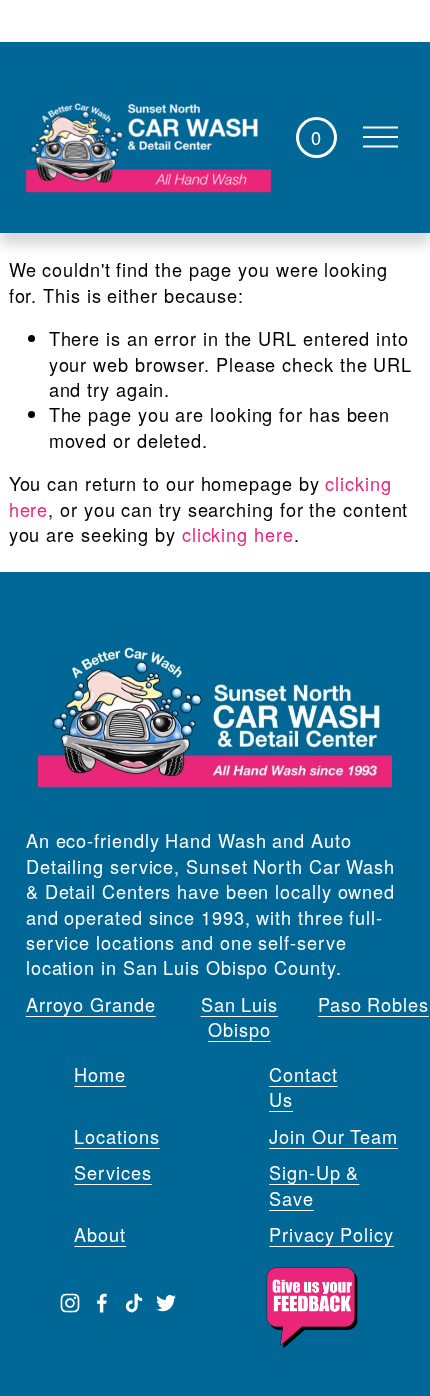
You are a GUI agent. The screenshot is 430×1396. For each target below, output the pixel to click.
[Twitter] (166, 1303)
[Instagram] (70, 1303)
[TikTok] (134, 1303)
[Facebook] (102, 1303)
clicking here (238, 534)
